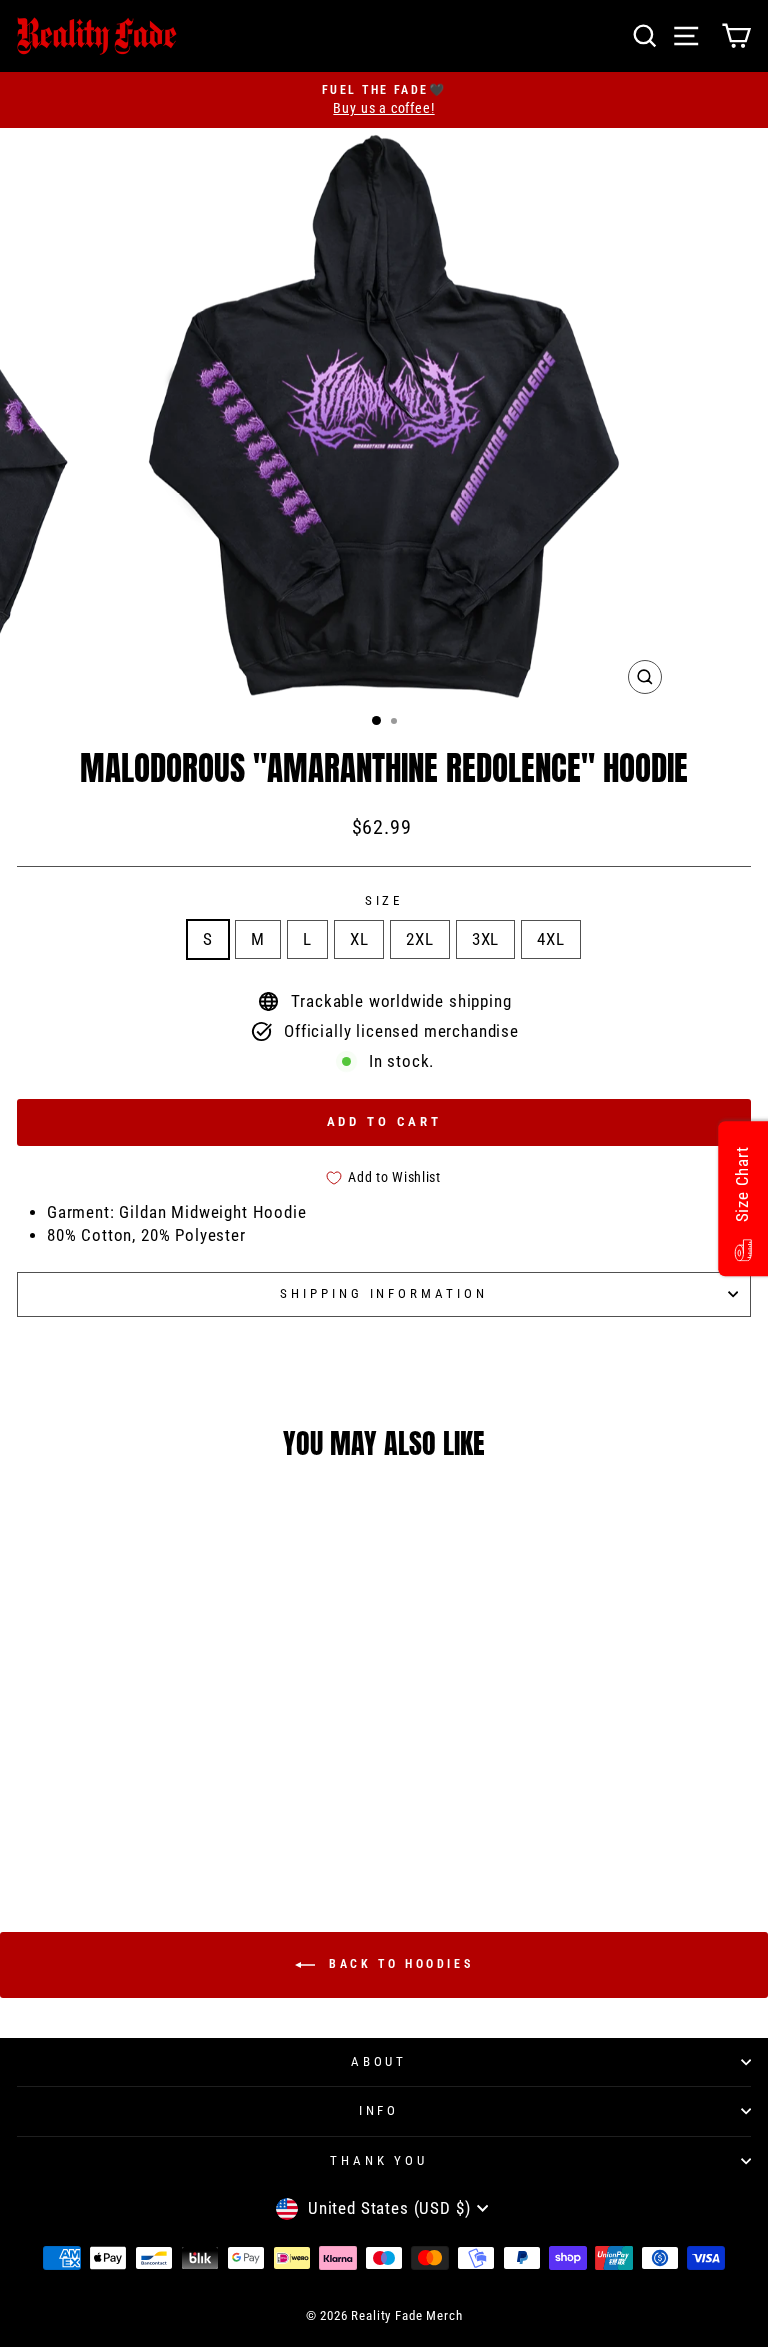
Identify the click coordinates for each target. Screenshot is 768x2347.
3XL (485, 939)
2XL (419, 939)
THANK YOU (379, 2160)
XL (359, 939)
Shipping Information (384, 1293)
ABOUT (379, 2061)
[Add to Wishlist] (276, 1749)
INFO (379, 2110)
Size (384, 900)
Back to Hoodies (398, 1964)
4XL (550, 939)
